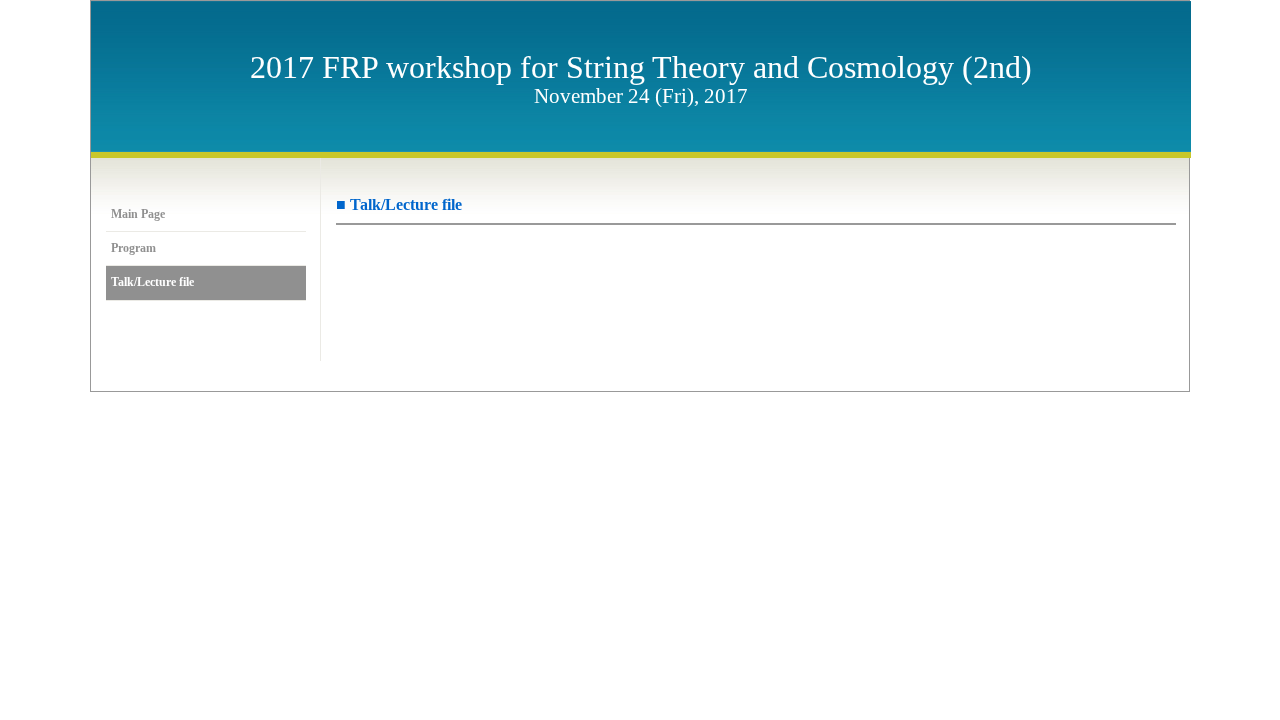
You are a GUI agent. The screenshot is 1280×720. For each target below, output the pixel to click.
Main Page (138, 214)
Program (133, 248)
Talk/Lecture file (152, 282)
